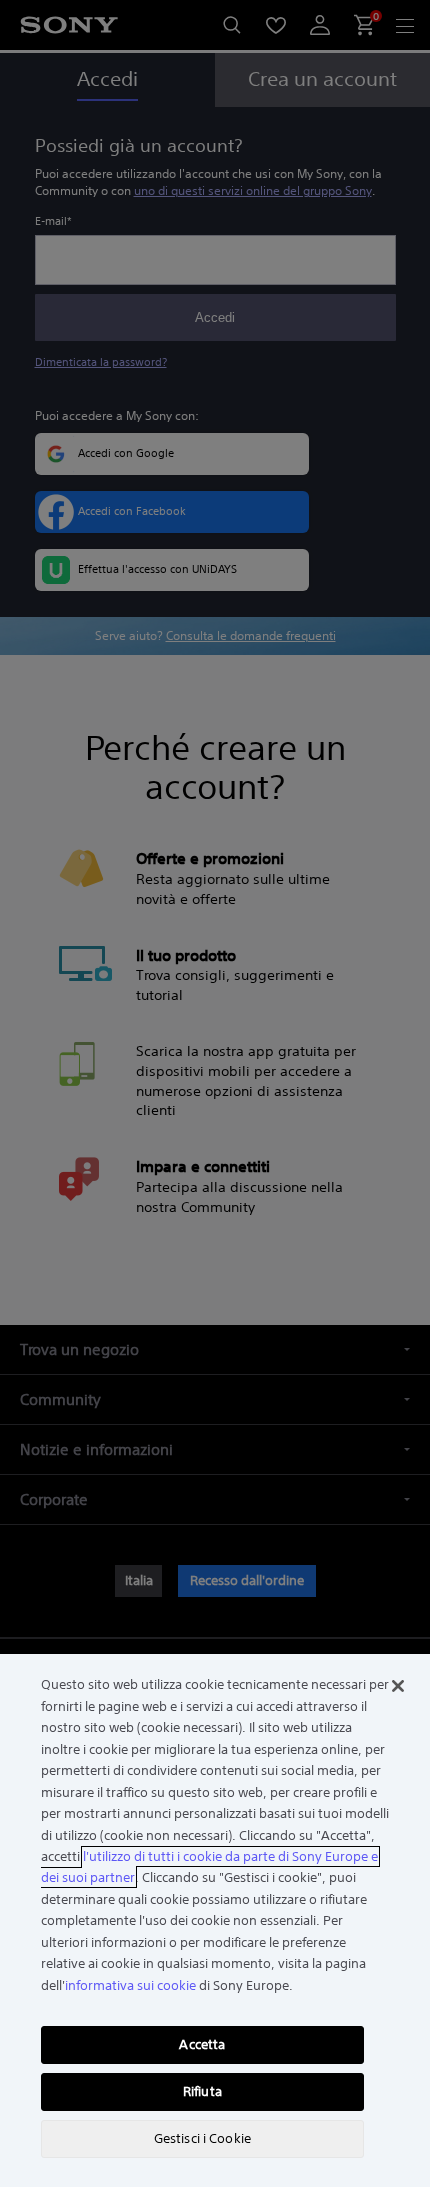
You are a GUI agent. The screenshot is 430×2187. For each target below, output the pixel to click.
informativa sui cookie (130, 1985)
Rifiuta (202, 2091)
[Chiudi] (398, 1686)
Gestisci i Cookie (202, 2138)
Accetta (202, 2044)
